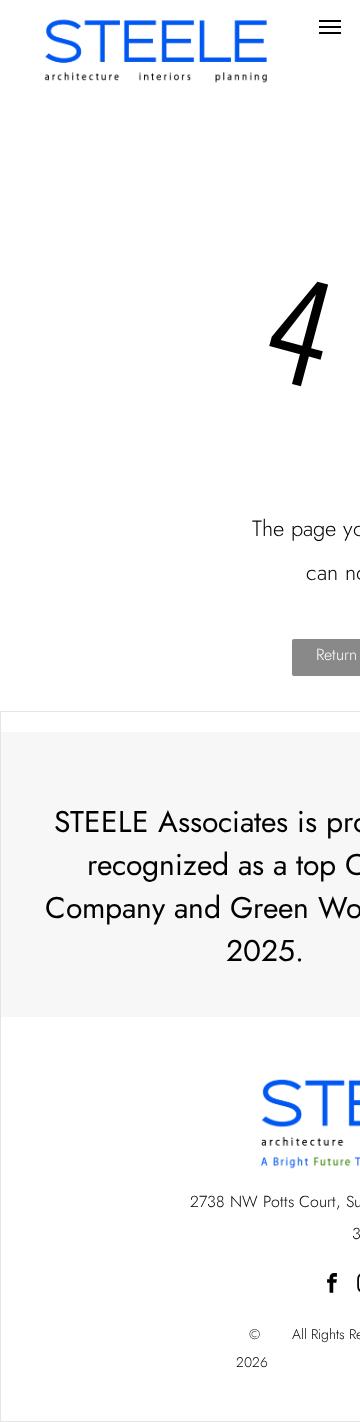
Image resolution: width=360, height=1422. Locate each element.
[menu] (330, 27)
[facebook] (332, 1285)
